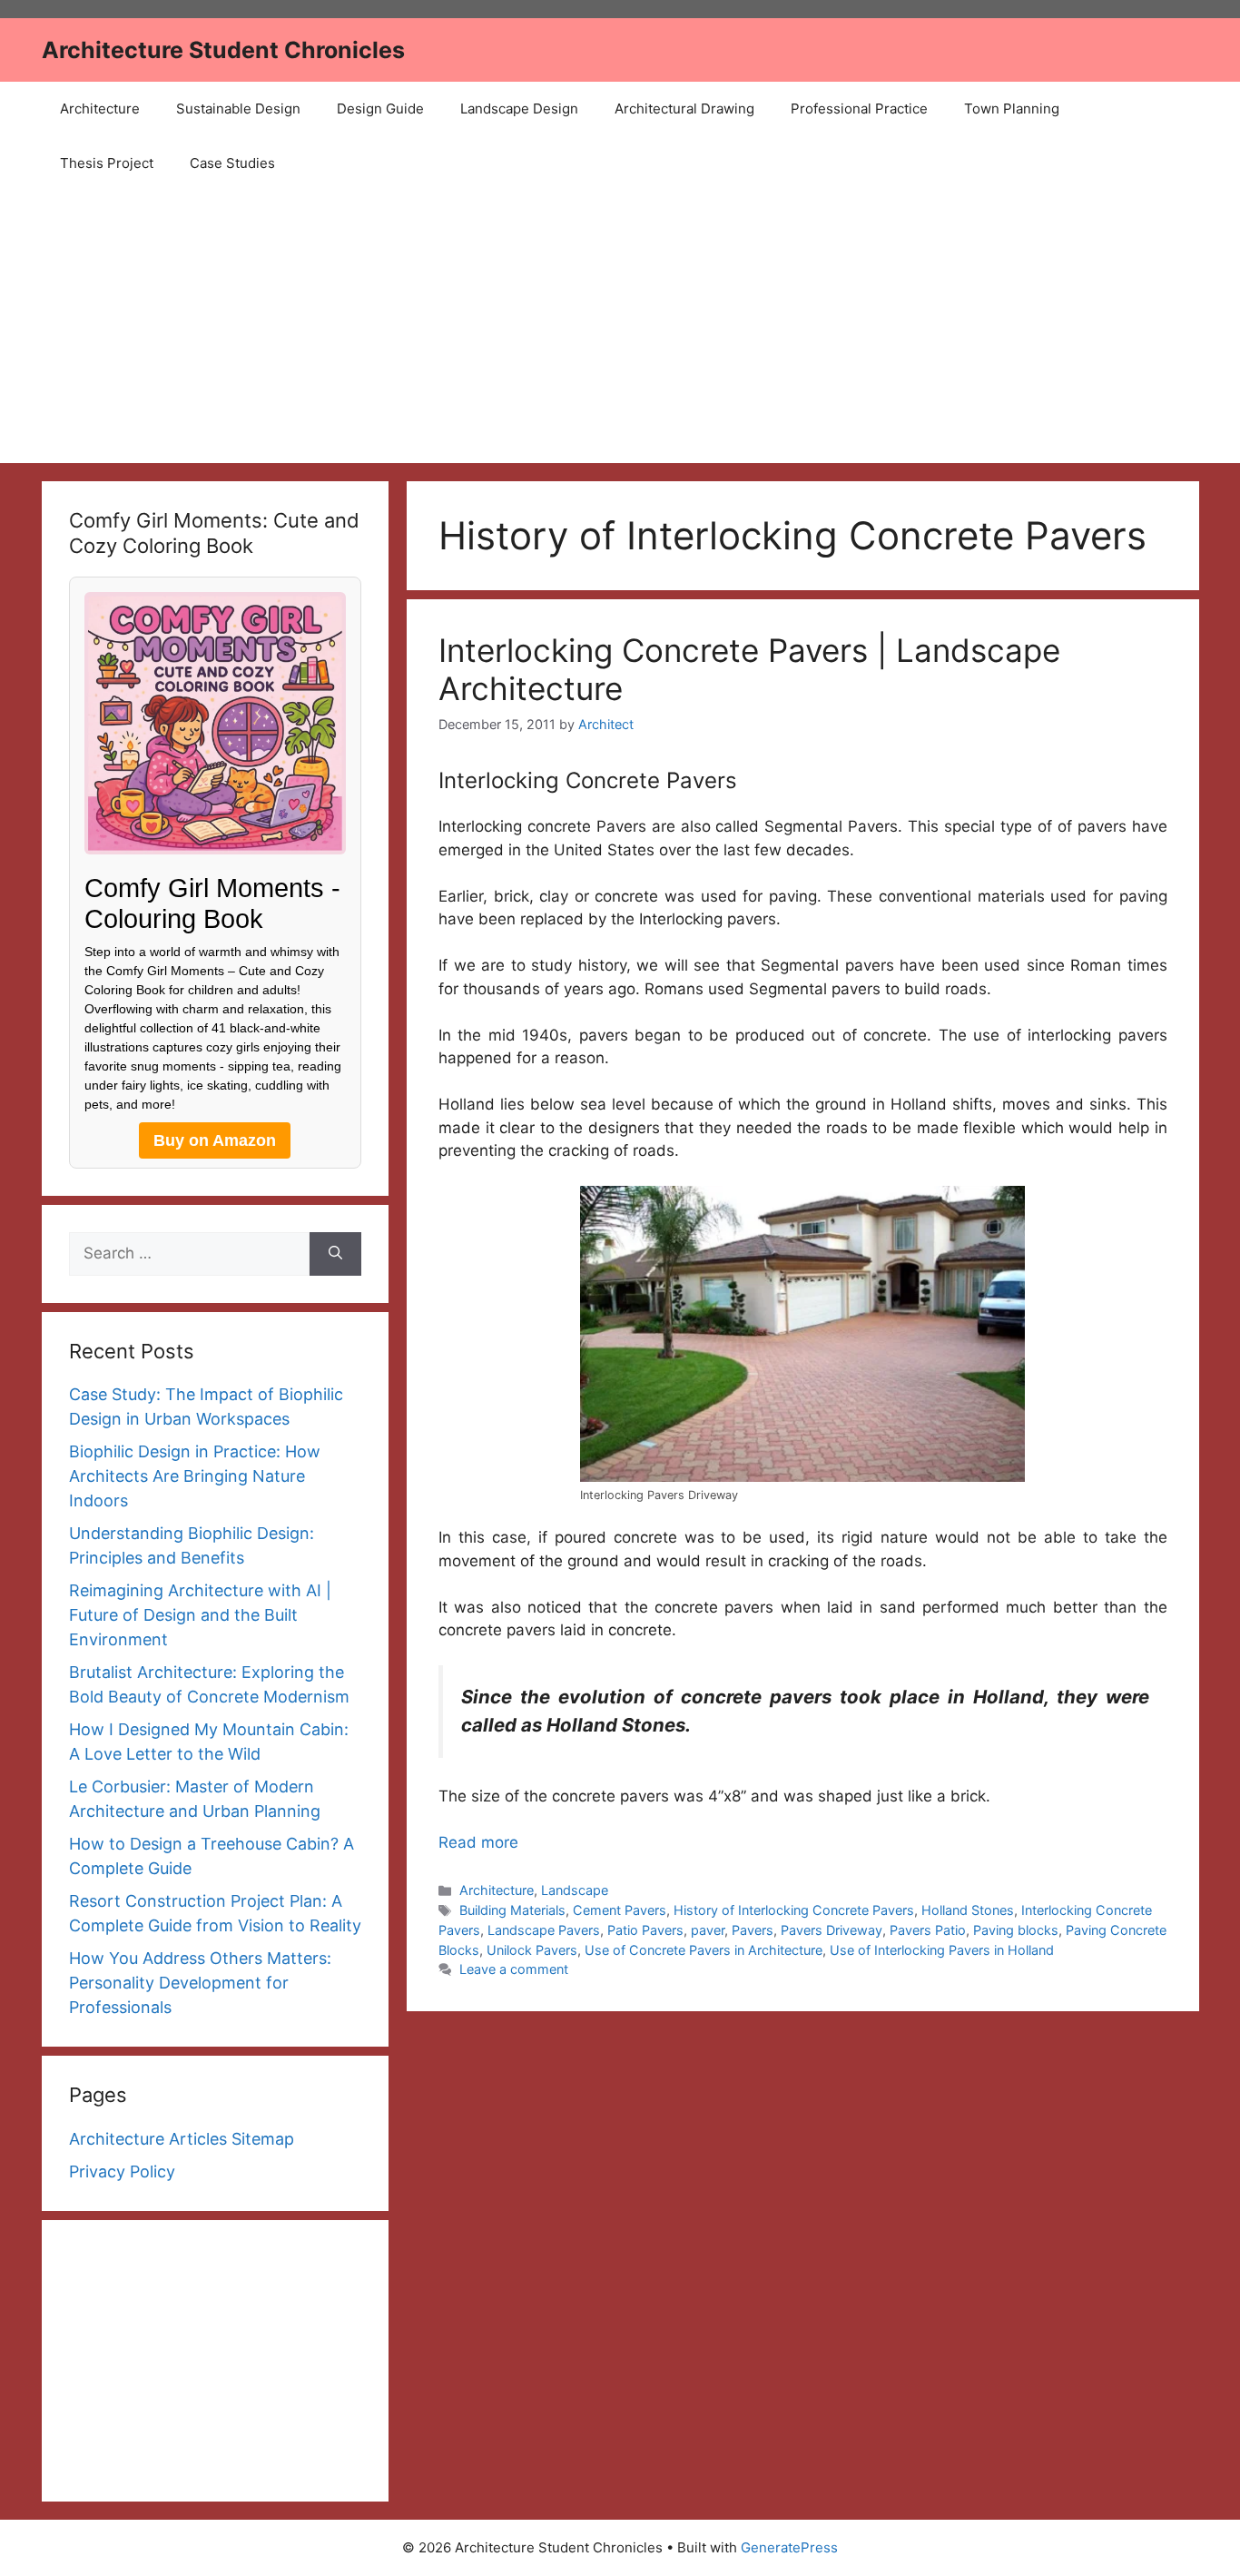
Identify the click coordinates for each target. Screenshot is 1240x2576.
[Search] (335, 1254)
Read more (478, 1842)
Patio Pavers (645, 1930)
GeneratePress (789, 2547)
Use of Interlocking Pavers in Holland (942, 1950)
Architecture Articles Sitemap (182, 2139)
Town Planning (1012, 109)
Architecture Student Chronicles (223, 50)
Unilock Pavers (532, 1950)
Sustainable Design (238, 109)
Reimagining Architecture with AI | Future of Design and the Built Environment (200, 1615)
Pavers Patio (928, 1930)
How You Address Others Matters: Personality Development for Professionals (200, 1983)
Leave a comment (514, 1969)
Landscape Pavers (544, 1930)
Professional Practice (859, 109)
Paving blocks (1016, 1930)
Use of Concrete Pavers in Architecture (704, 1950)
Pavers (753, 1930)
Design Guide (380, 109)
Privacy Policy (122, 2171)
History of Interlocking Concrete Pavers (794, 1910)
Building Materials (512, 1910)
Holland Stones (968, 1910)
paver (708, 1930)
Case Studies (232, 163)
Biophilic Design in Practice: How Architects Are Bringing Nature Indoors (195, 1476)
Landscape (575, 1890)
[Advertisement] (620, 327)
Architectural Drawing (684, 109)
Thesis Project (107, 163)
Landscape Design (519, 109)
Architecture (100, 109)
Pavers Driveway (832, 1930)
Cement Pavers (620, 1910)
